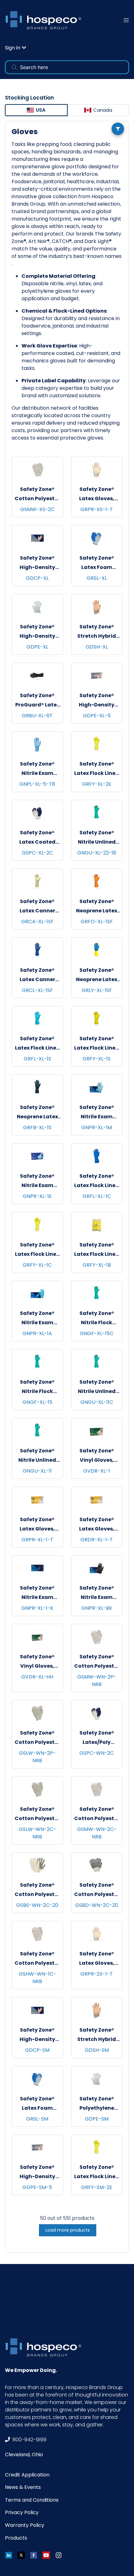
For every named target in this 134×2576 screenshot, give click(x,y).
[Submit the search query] (14, 67)
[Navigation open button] (126, 20)
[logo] (45, 20)
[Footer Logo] (45, 2347)
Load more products (68, 2230)
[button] (16, 48)
